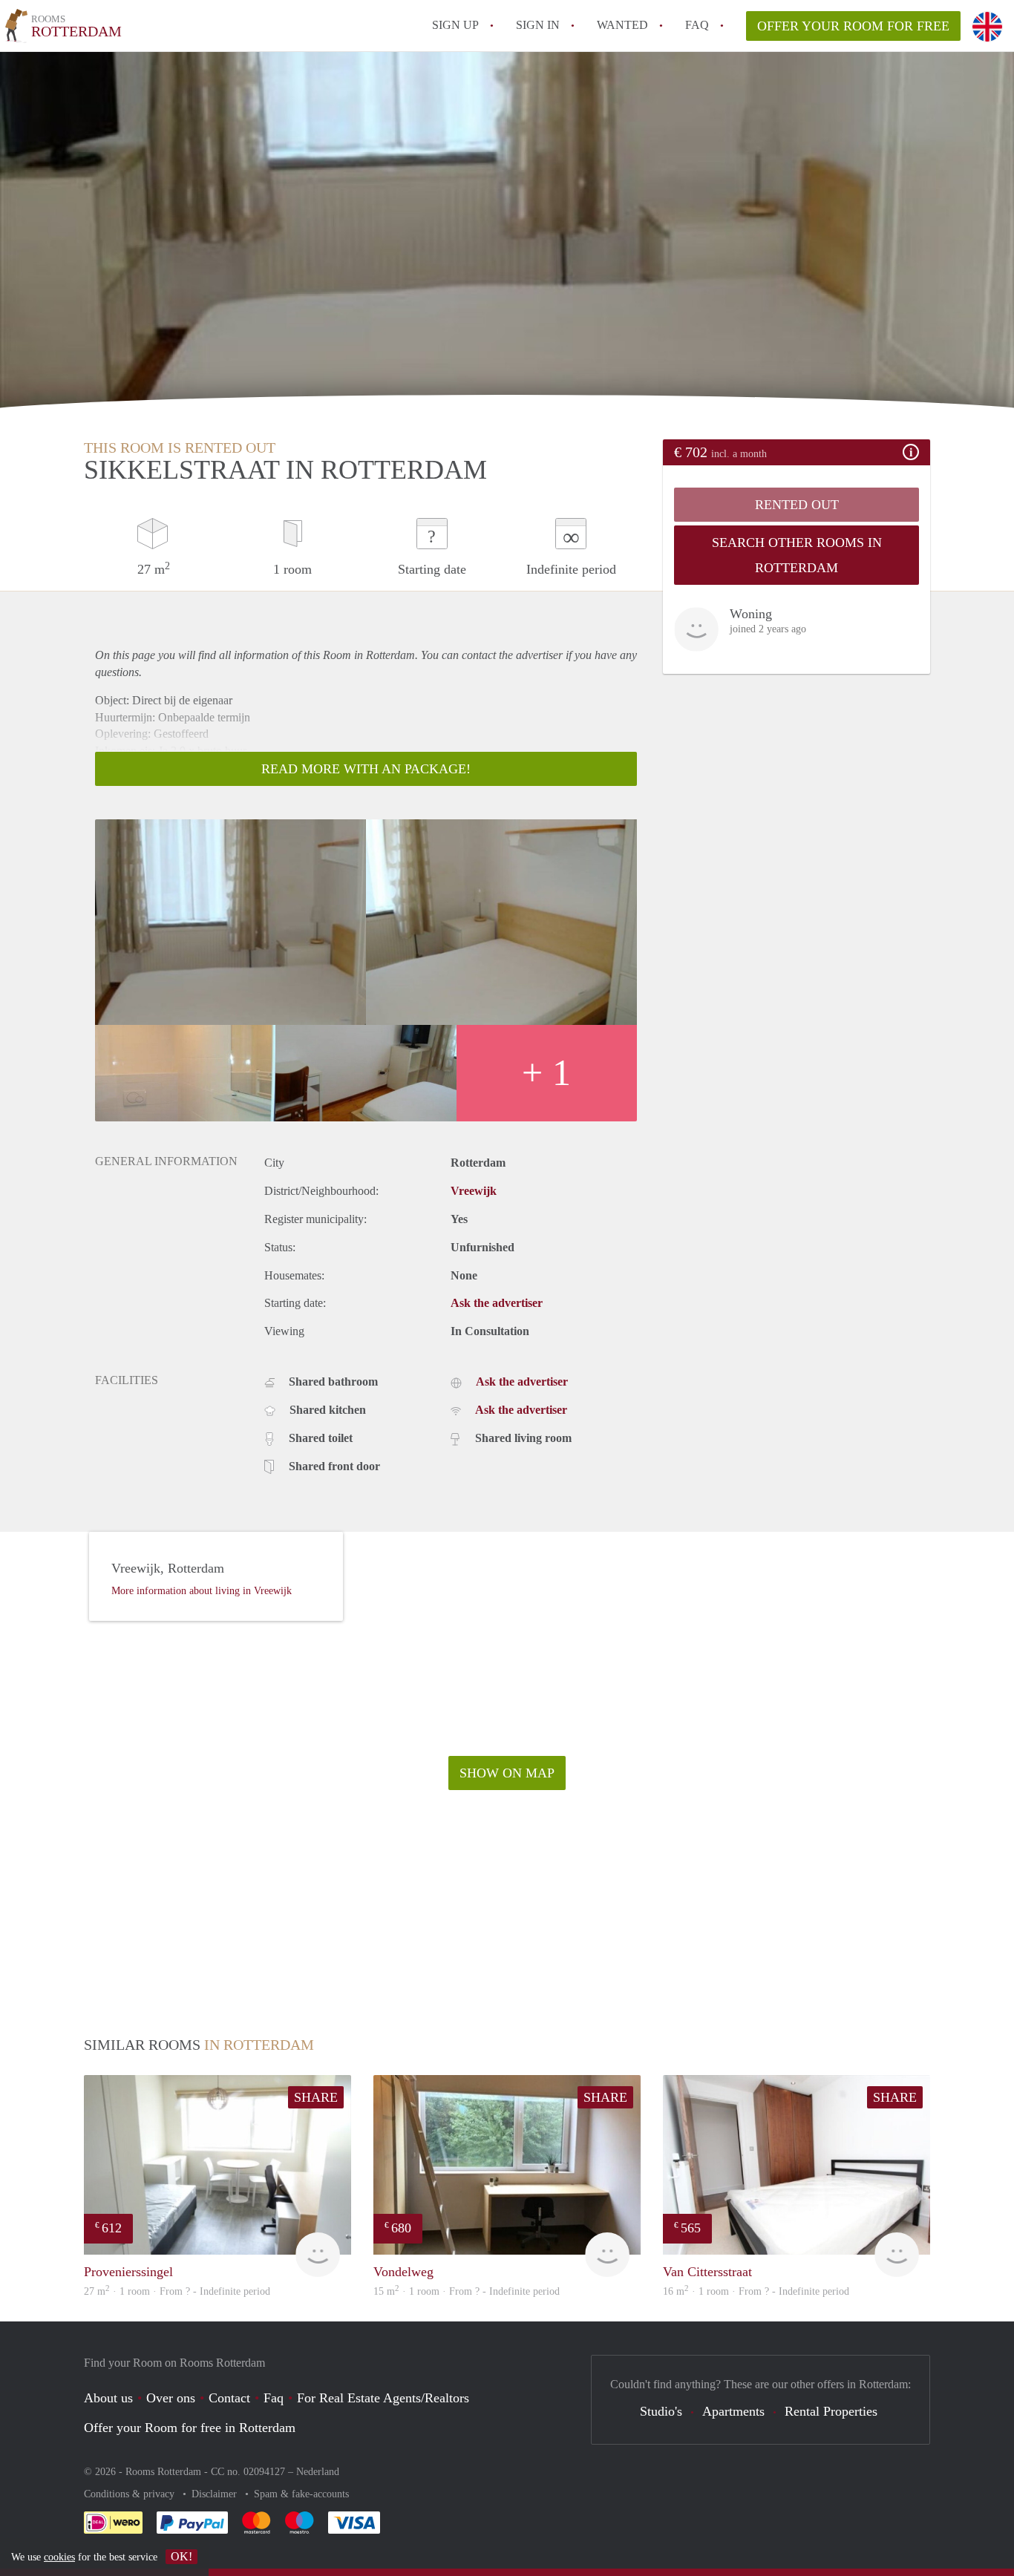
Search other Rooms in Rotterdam (797, 555)
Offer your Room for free (853, 26)
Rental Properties (831, 2411)
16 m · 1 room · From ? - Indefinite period (756, 2291)
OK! (181, 2556)
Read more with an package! (366, 769)
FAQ (697, 25)
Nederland (318, 2472)
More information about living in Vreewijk (202, 1591)
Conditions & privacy (131, 2494)
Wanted (622, 25)
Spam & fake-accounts (301, 2494)
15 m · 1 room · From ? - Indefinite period (467, 2291)
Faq (274, 2398)
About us (108, 2398)
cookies (59, 2557)
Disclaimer (216, 2494)
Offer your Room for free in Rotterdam (190, 2428)
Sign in (538, 25)
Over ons (171, 2398)
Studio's (661, 2411)
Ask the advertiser (497, 1303)
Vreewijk (474, 1191)
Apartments (733, 2411)
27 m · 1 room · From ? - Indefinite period (177, 2291)
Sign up (455, 25)
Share (316, 2097)
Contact (229, 2398)
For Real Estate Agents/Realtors (383, 2398)
